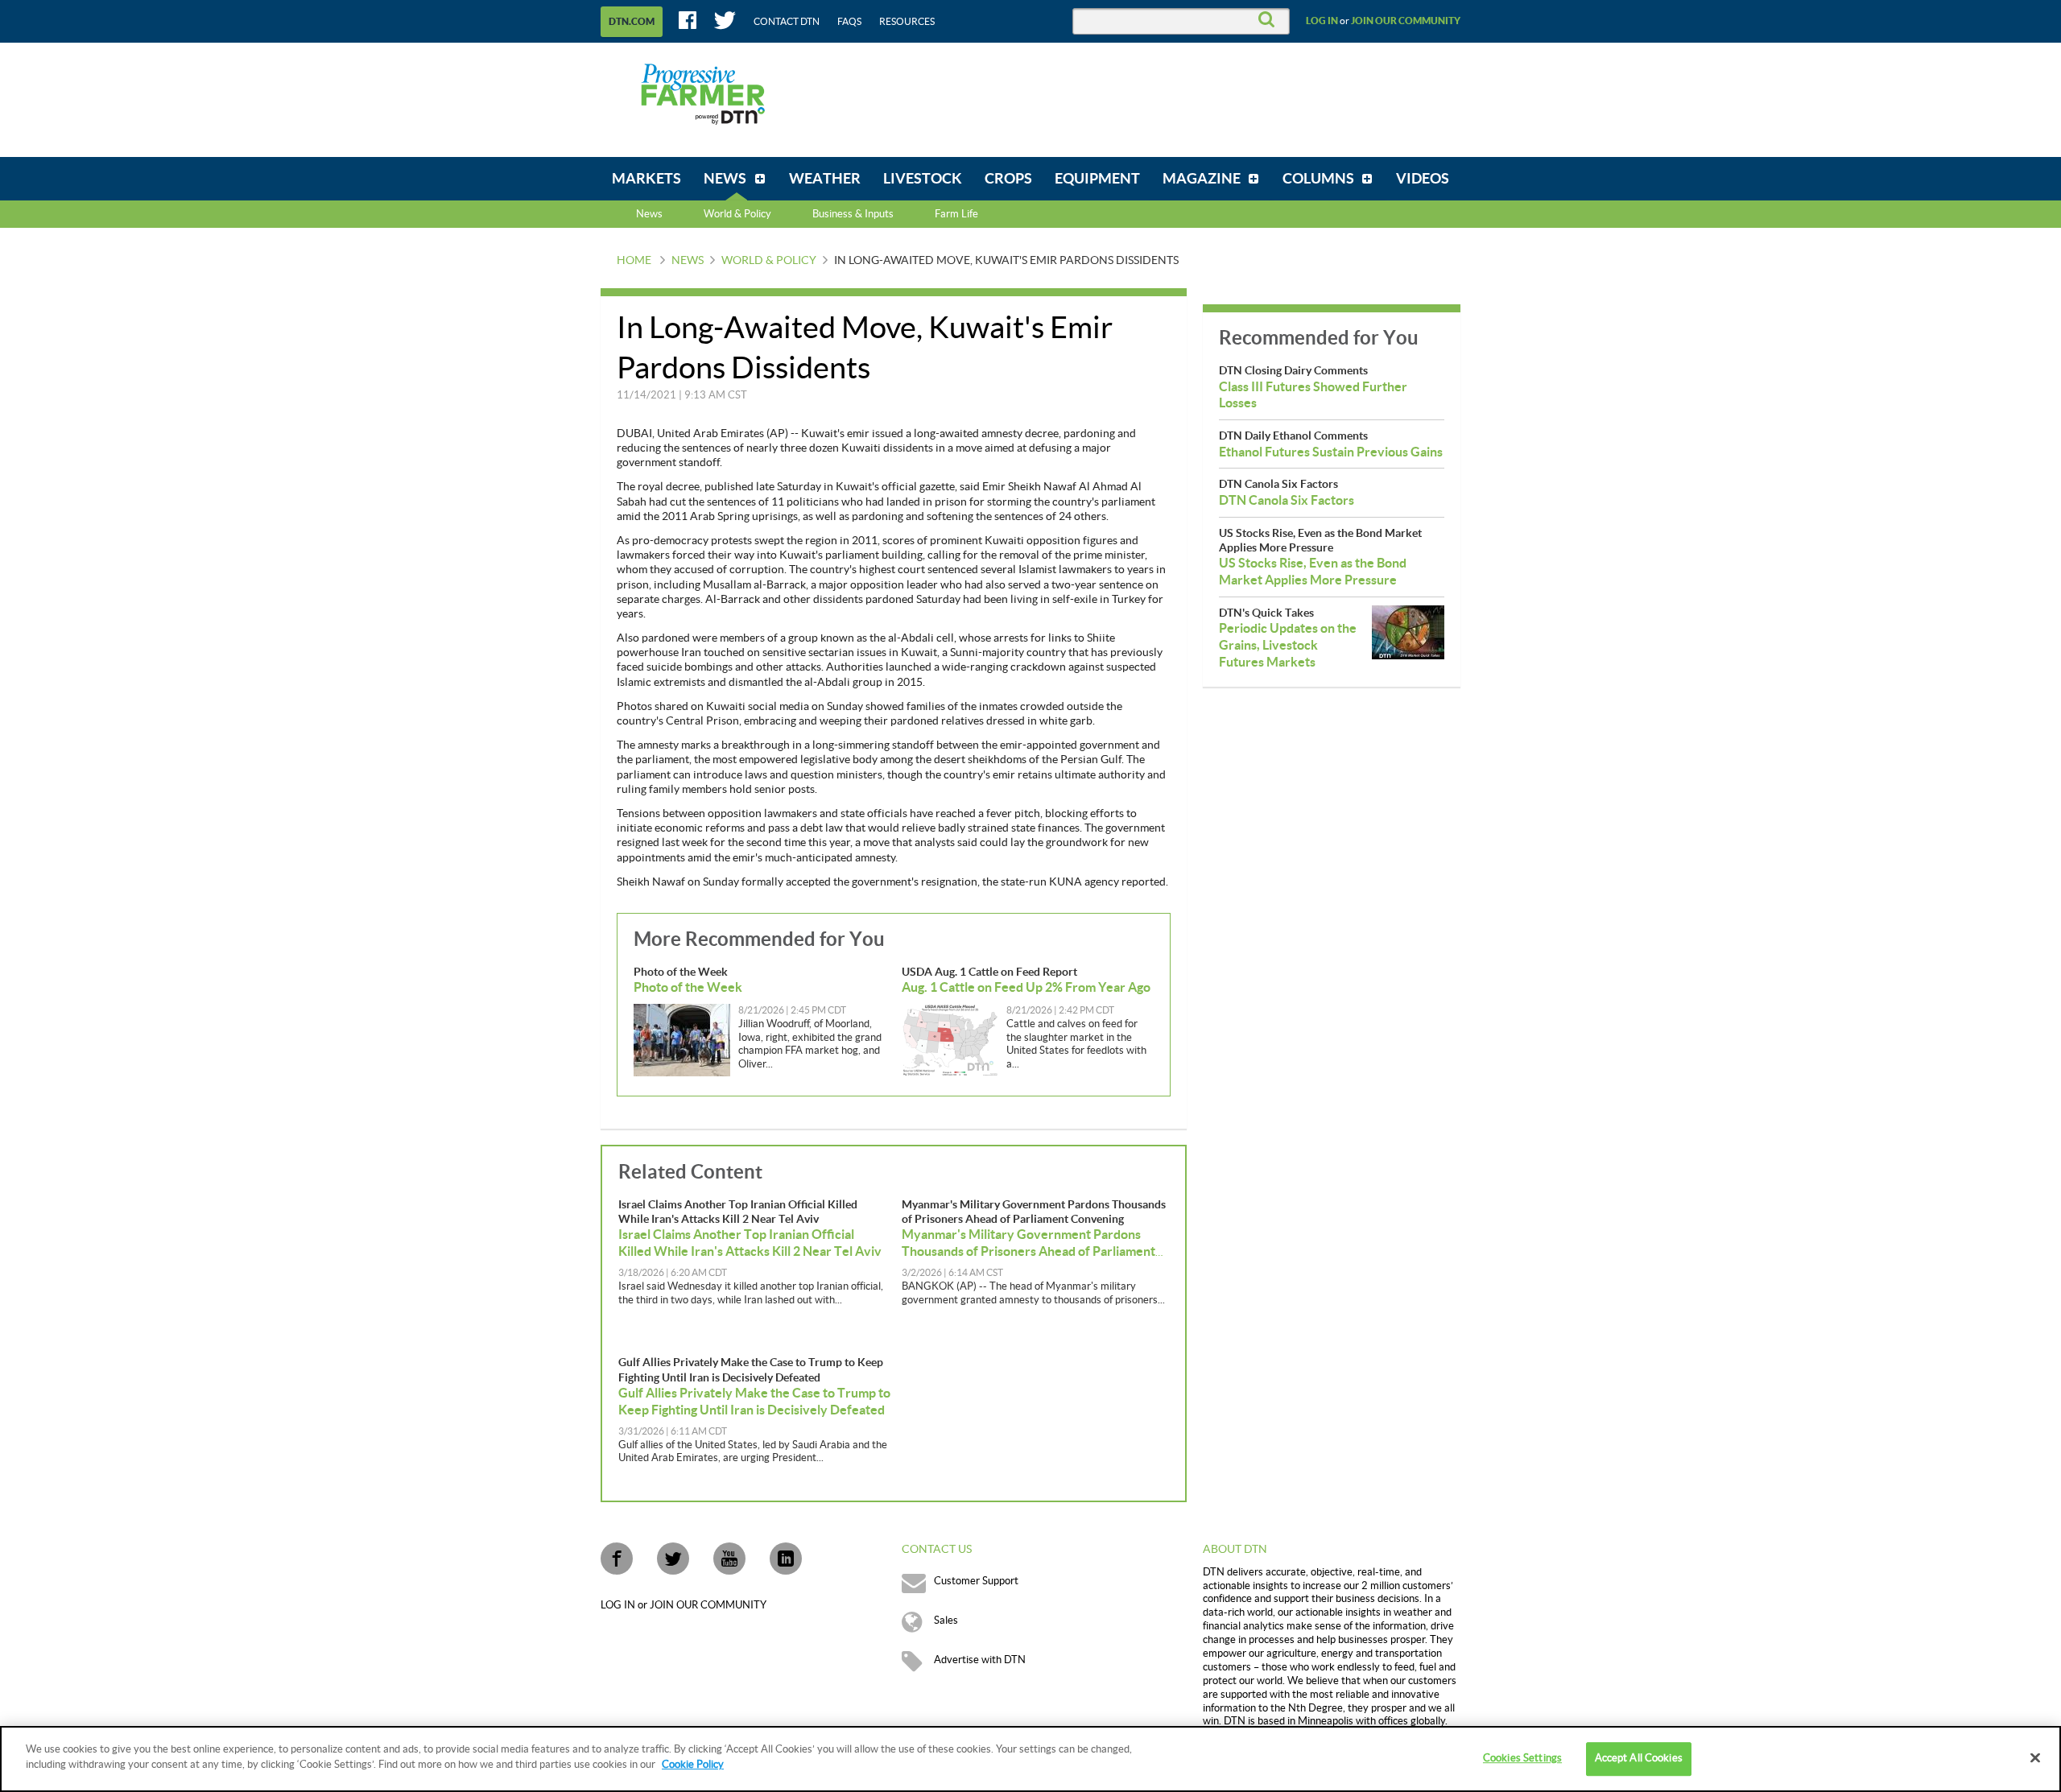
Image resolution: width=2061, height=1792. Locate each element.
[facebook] (617, 1559)
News (649, 214)
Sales (946, 1621)
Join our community (1406, 21)
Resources (907, 22)
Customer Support (976, 1581)
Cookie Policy (693, 1765)
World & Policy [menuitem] (737, 214)
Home (634, 261)
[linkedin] (786, 1559)
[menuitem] (646, 179)
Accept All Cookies (1639, 1758)
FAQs (849, 22)
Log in (1322, 21)
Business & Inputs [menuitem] (853, 214)
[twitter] (673, 1559)
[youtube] (729, 1559)
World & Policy (769, 261)
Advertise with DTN (980, 1660)
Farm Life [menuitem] (956, 214)
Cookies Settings (1522, 1758)
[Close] (2035, 1757)
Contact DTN (787, 22)
